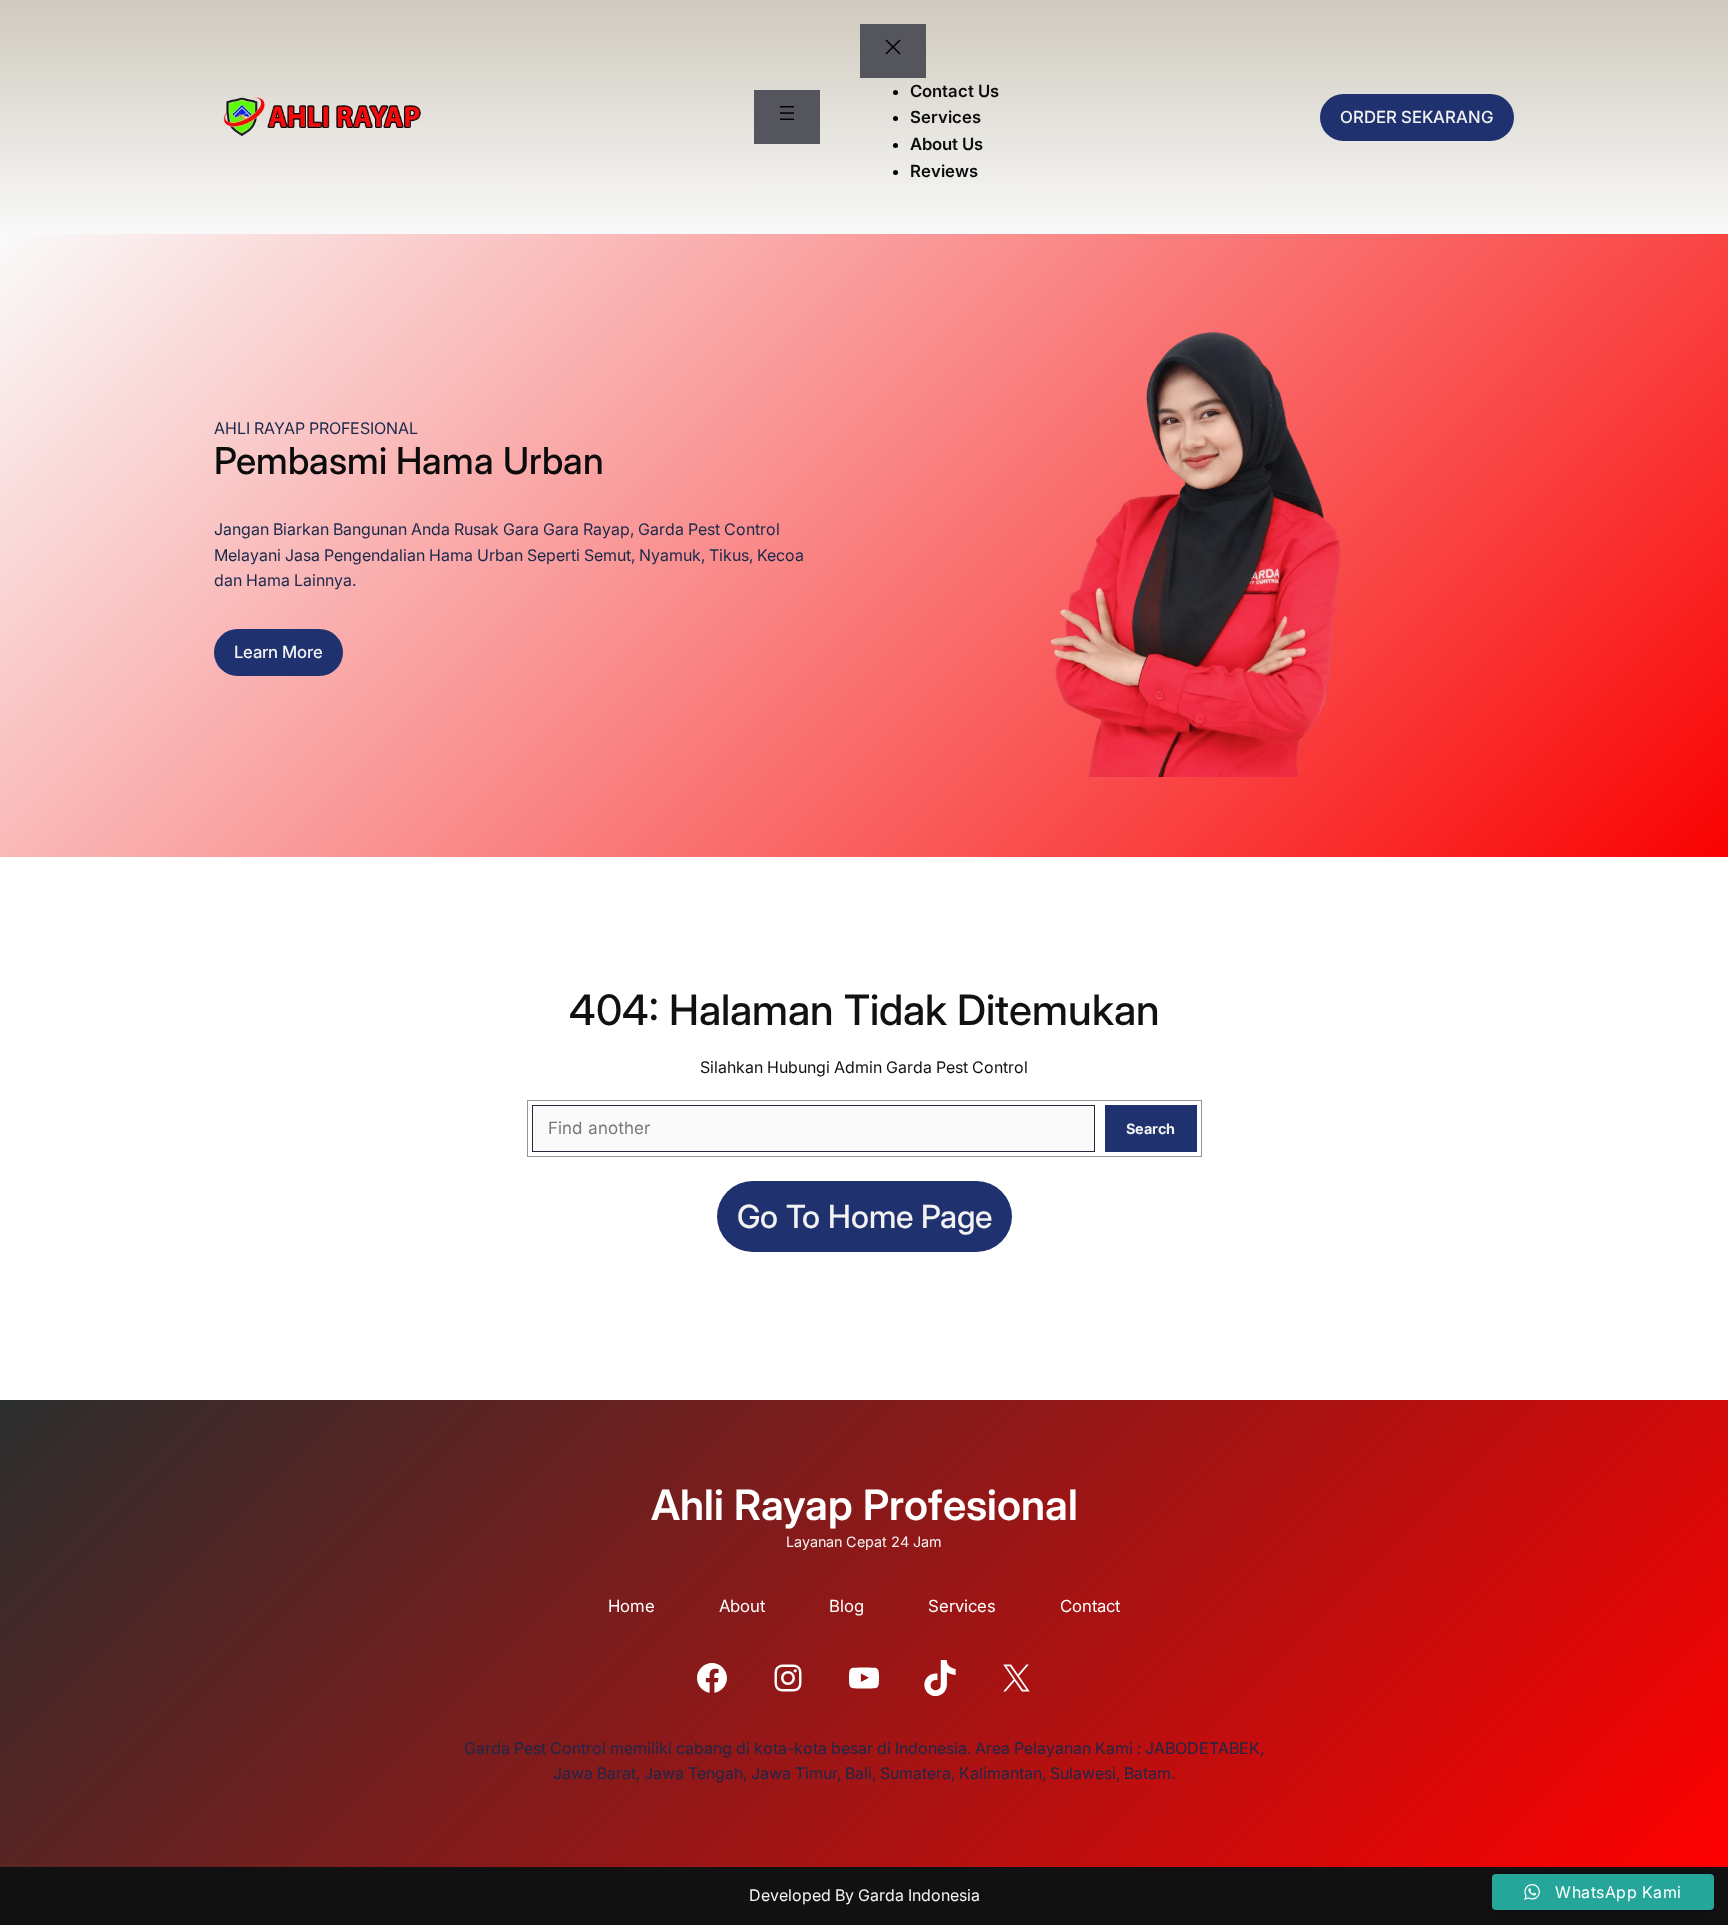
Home (631, 1606)
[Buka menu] (787, 117)
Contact (1090, 1606)
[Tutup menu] (893, 51)
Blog (846, 1606)
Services (962, 1606)
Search (1150, 1128)
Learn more (278, 652)
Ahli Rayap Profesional (864, 1504)
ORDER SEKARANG (1417, 117)
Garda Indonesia (919, 1895)
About (742, 1606)
